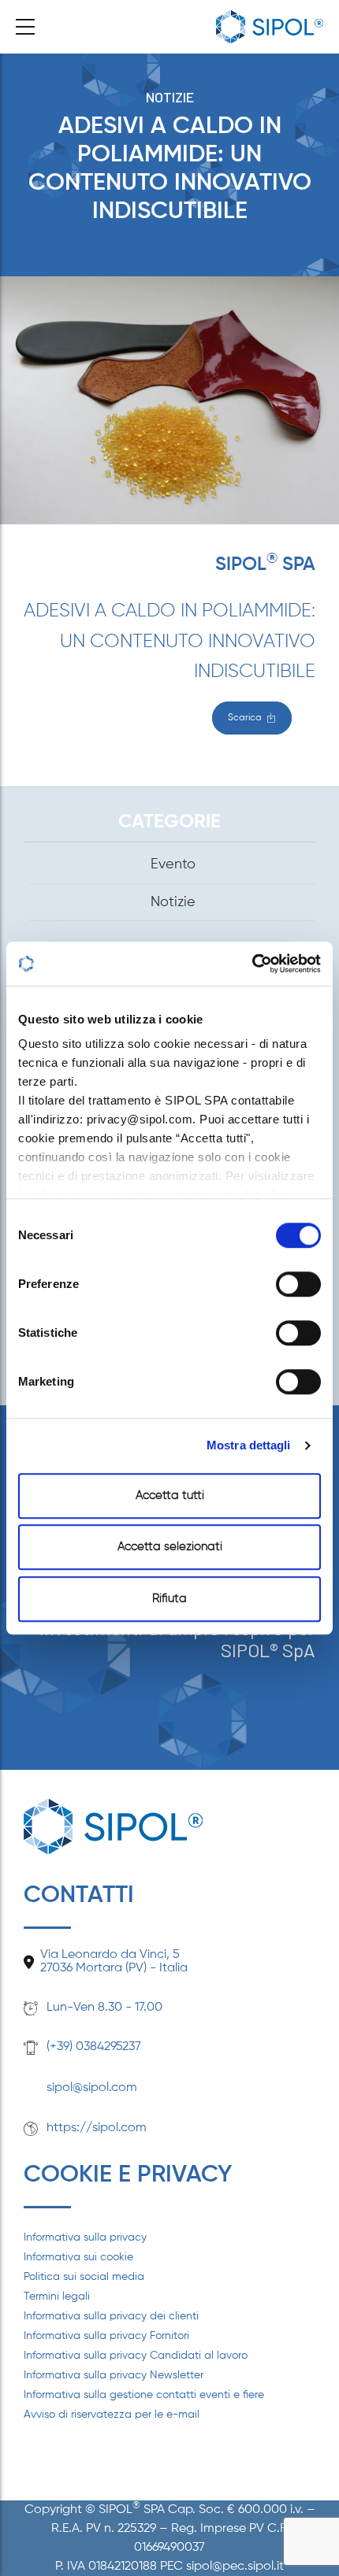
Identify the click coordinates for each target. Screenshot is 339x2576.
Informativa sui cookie (78, 2257)
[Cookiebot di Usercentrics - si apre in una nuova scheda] (252, 964)
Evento (173, 864)
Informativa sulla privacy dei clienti (111, 2316)
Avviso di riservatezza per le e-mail (112, 2415)
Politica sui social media (84, 2277)
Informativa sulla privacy (85, 2237)
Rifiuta (169, 1599)
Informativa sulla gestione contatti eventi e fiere (144, 2395)
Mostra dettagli (249, 1445)
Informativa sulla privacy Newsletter (114, 2375)
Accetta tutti (170, 1495)
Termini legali (57, 2297)
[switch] (298, 1284)
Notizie (170, 97)
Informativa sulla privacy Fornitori (106, 2336)
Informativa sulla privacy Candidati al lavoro (136, 2356)
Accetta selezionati (170, 1547)
